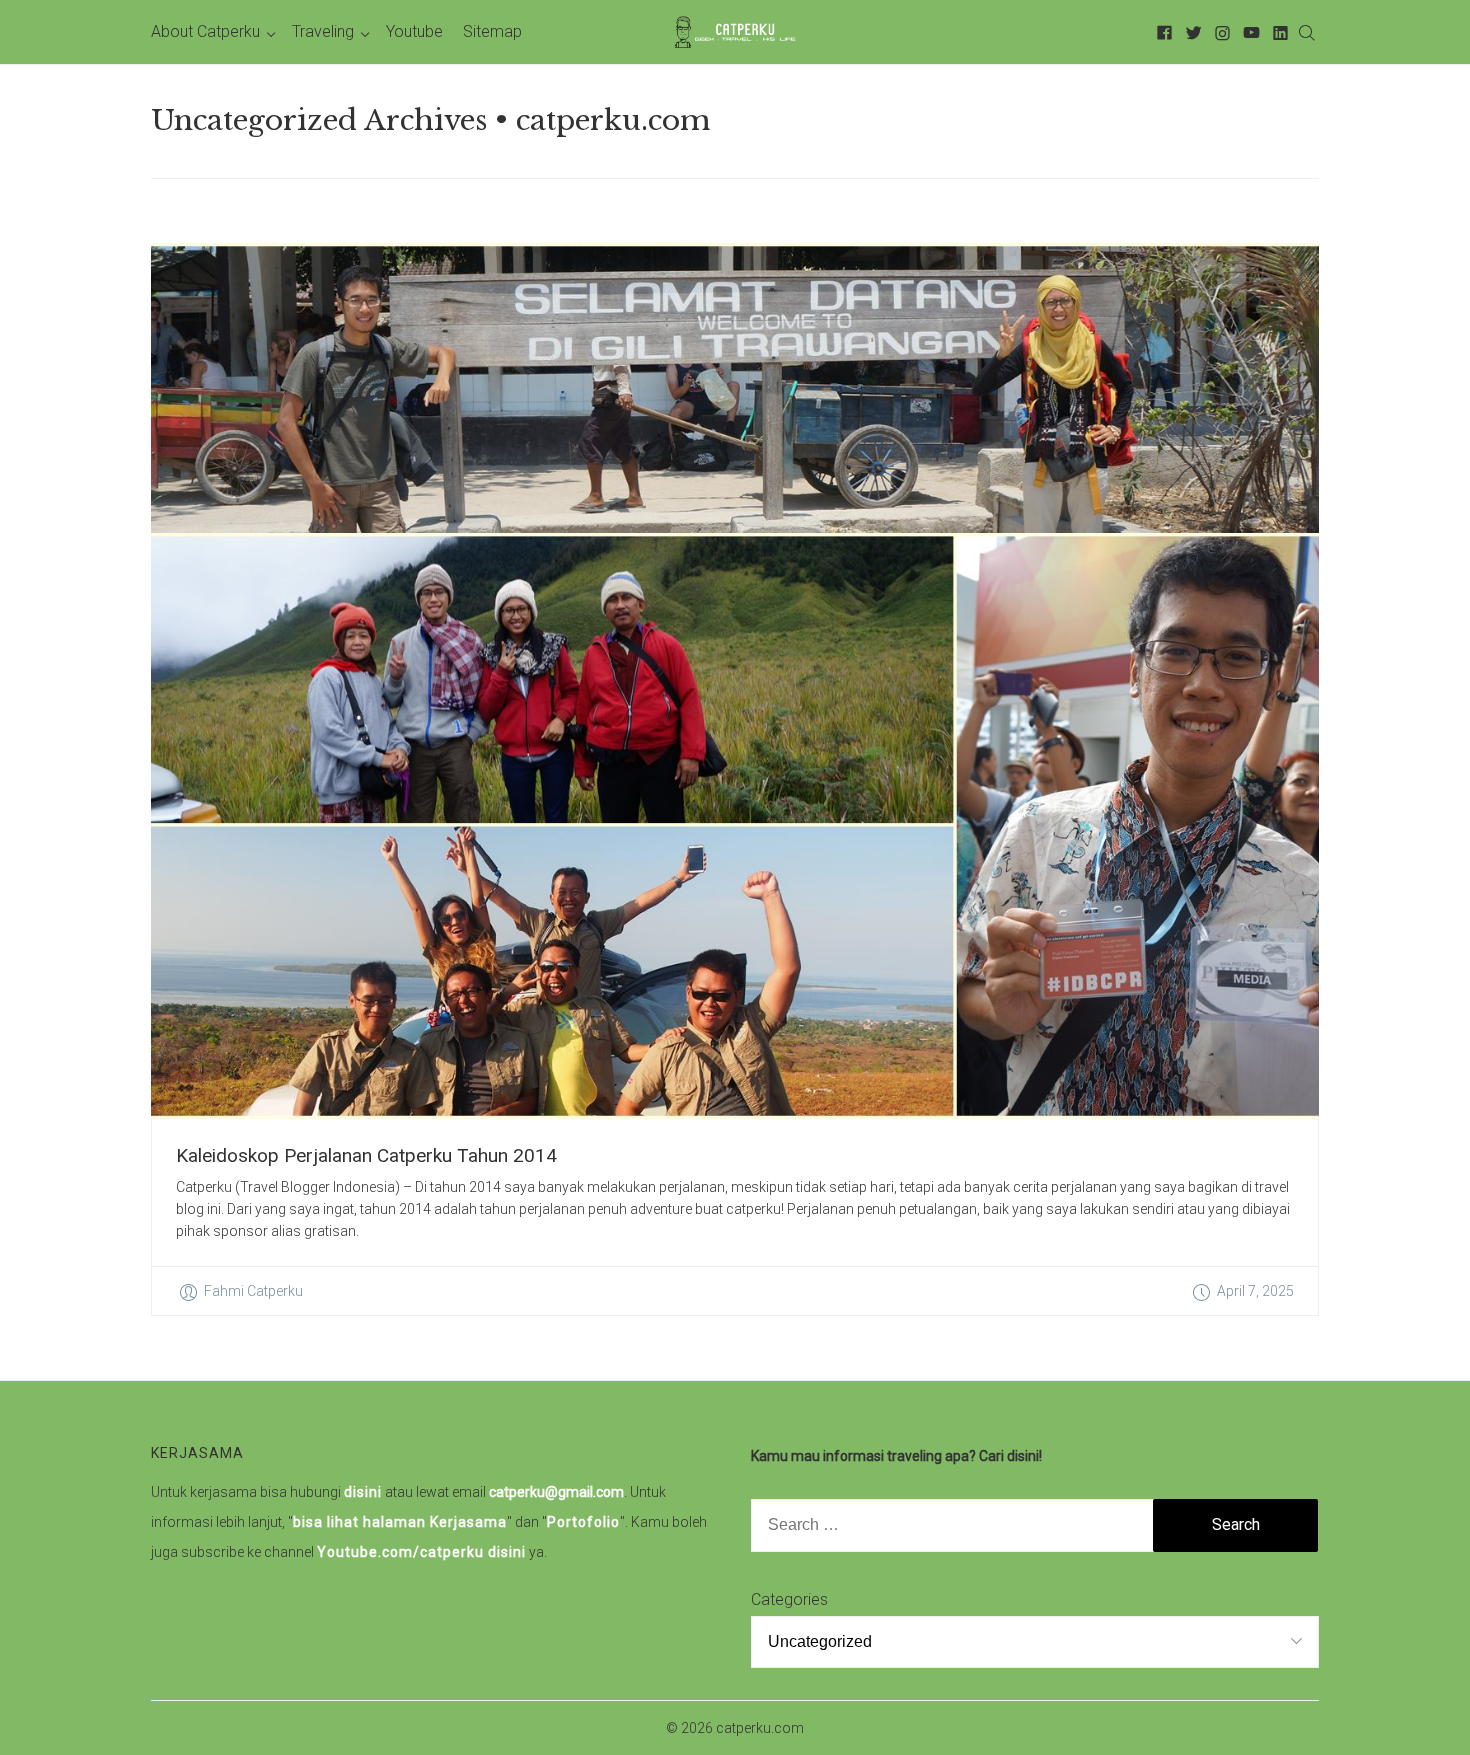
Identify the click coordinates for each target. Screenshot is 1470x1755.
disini (363, 1492)
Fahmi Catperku (253, 1291)
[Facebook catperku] (1161, 31)
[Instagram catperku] (1219, 31)
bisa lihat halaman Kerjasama (400, 1522)
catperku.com (760, 1728)
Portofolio (583, 1522)
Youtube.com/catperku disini (421, 1552)
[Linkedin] (1277, 31)
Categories (789, 1599)
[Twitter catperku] (1190, 31)
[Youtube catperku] (1248, 31)
